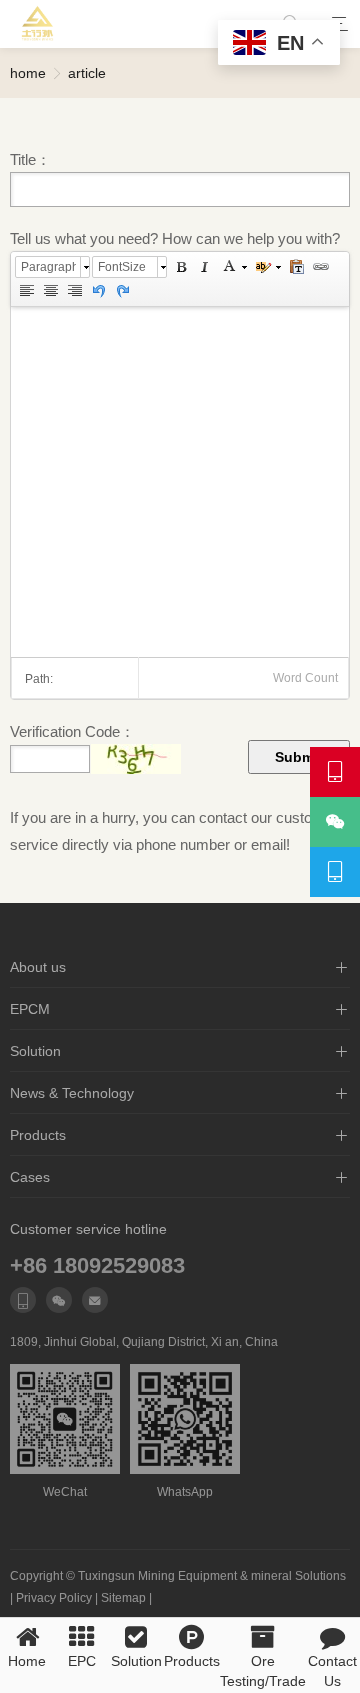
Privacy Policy (54, 1598)
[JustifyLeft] (26, 291)
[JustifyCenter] (50, 291)
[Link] (320, 267)
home (28, 73)
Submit (299, 757)
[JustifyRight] (74, 291)
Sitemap (123, 1598)
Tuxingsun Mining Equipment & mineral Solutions (212, 1576)
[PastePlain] (296, 267)
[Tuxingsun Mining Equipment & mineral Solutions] (38, 24)
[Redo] (122, 291)
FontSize (122, 267)
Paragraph (48, 267)
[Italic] (204, 267)
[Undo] (98, 291)
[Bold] (180, 267)
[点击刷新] (136, 759)
